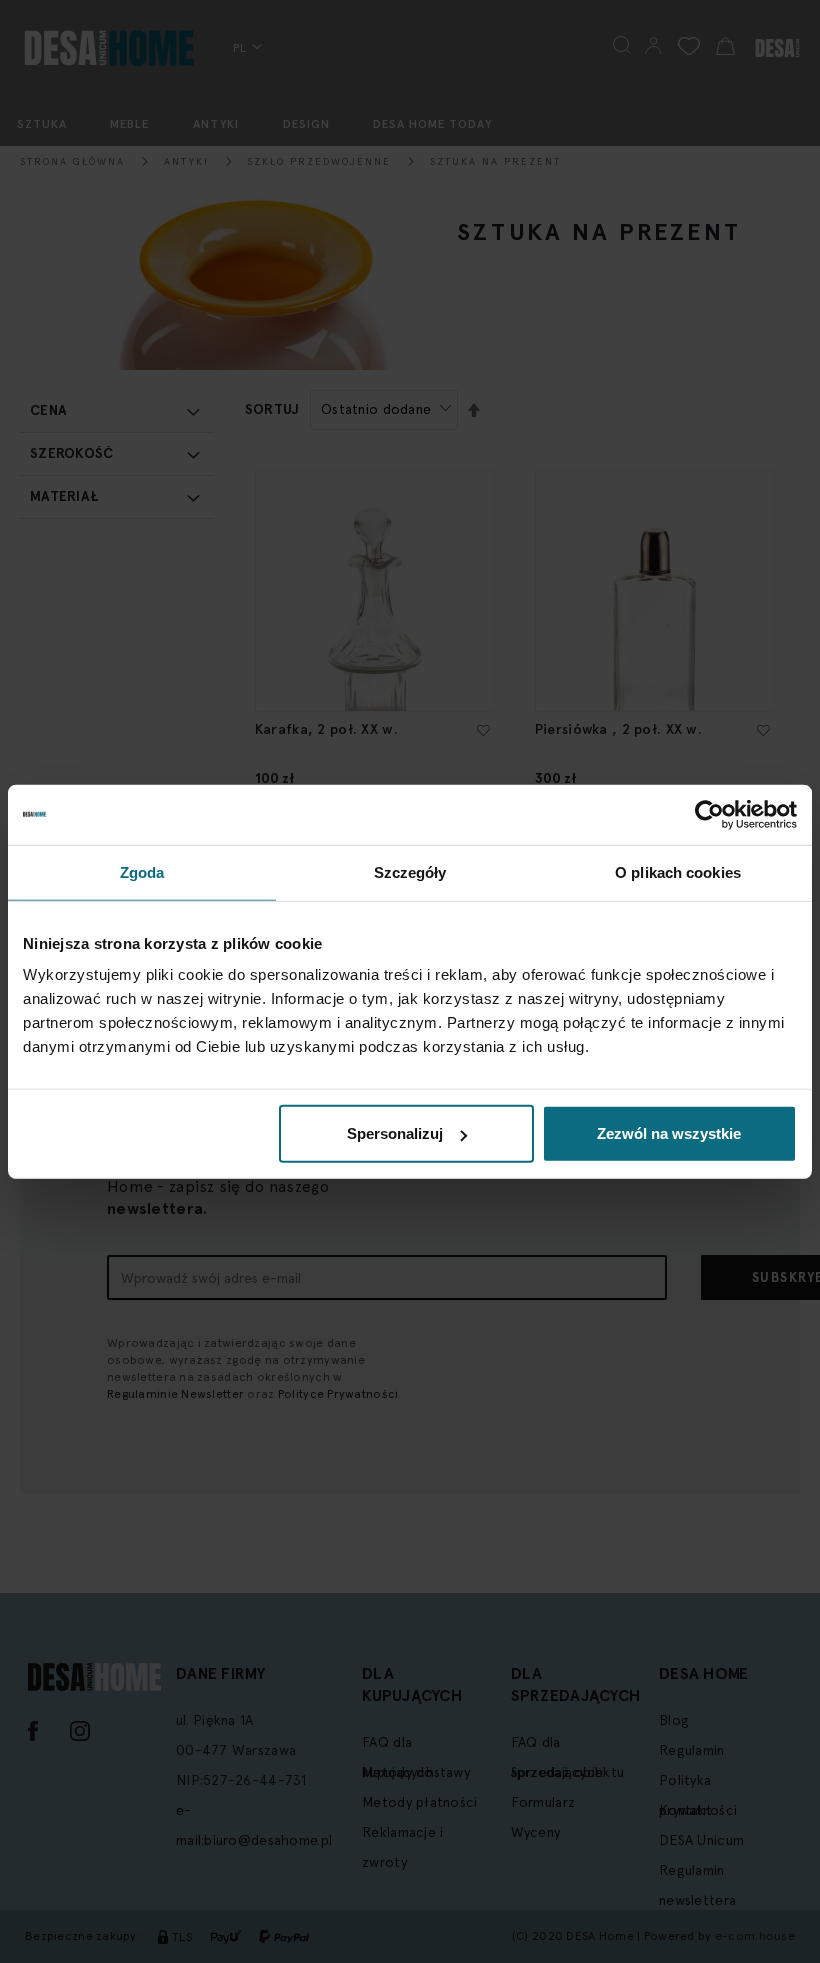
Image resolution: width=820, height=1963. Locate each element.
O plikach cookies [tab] (678, 871)
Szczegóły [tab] (410, 871)
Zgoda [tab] (142, 871)
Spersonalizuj (395, 1133)
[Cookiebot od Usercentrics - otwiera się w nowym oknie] (709, 814)
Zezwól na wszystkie (669, 1133)
